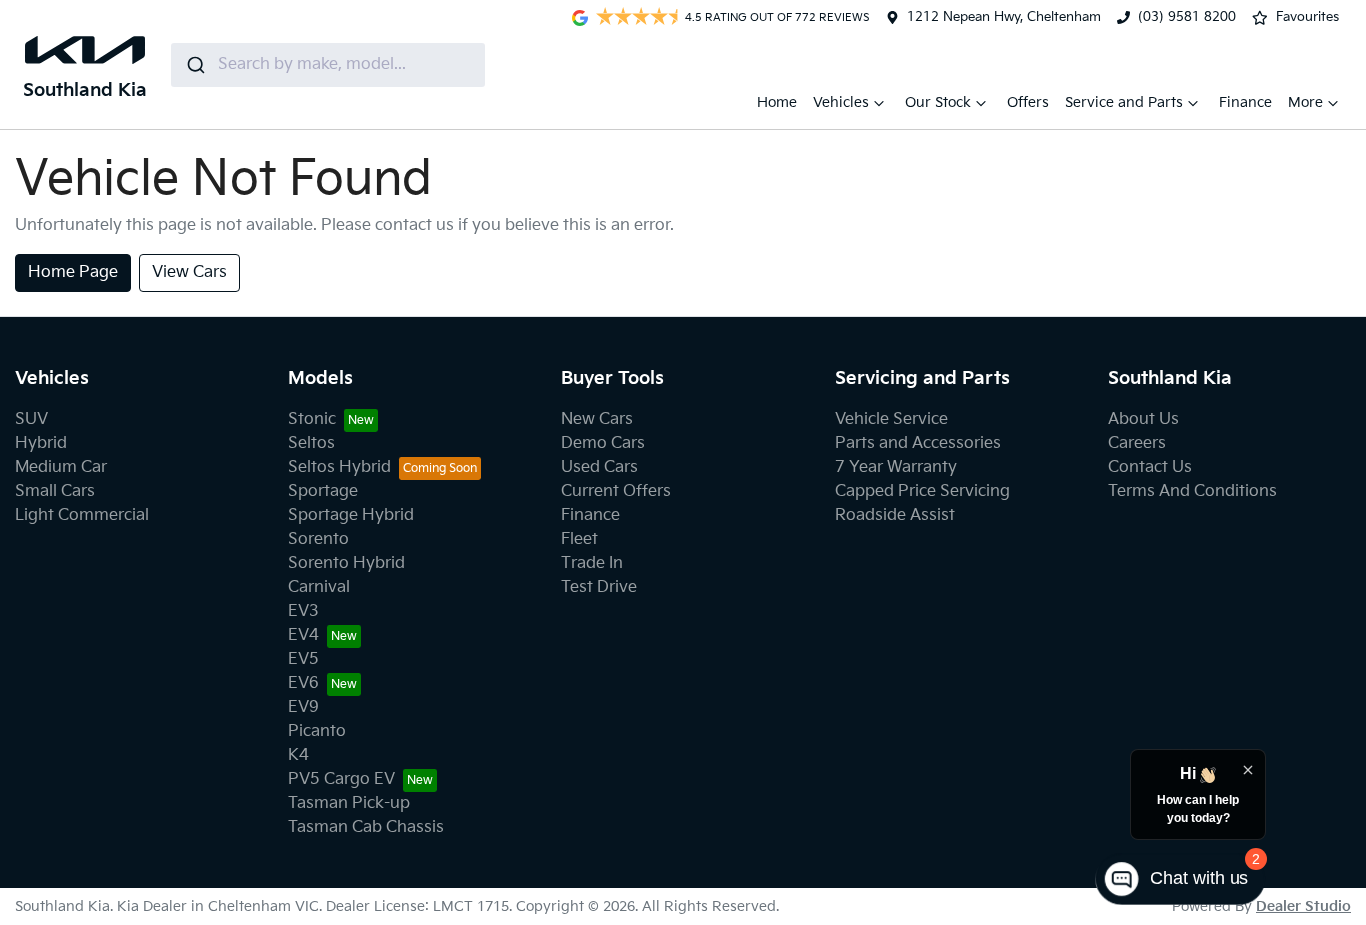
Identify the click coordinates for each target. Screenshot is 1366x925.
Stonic (312, 419)
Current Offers (616, 491)
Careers (1137, 443)
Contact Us (1150, 467)
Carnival (319, 587)
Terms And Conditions (1192, 491)
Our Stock (938, 102)
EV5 (303, 659)
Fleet (579, 539)
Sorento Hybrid (346, 563)
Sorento (318, 539)
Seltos (311, 443)
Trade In (592, 563)
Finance (1245, 102)
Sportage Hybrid (351, 515)
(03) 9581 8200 (1187, 17)
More (1305, 102)
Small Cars (55, 491)
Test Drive (599, 587)
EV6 (303, 683)
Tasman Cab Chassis (366, 827)
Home (777, 102)
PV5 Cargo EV (341, 779)
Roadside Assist (895, 515)
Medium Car (61, 467)
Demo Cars (603, 443)
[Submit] (194, 65)
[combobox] (328, 65)
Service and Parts (1124, 102)
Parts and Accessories (918, 443)
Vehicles (841, 102)
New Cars (597, 419)
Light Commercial (82, 515)
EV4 (303, 635)
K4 (298, 755)
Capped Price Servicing (922, 491)
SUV (31, 419)
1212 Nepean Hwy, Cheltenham (1004, 17)
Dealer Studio (1303, 906)
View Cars (189, 272)
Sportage (323, 491)
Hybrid (41, 443)
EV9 (303, 707)
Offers (1028, 102)
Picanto (317, 731)
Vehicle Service (891, 419)
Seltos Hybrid (339, 467)
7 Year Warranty (896, 467)
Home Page (73, 272)
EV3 (303, 611)
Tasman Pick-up (349, 803)
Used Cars (599, 467)
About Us (1143, 419)
